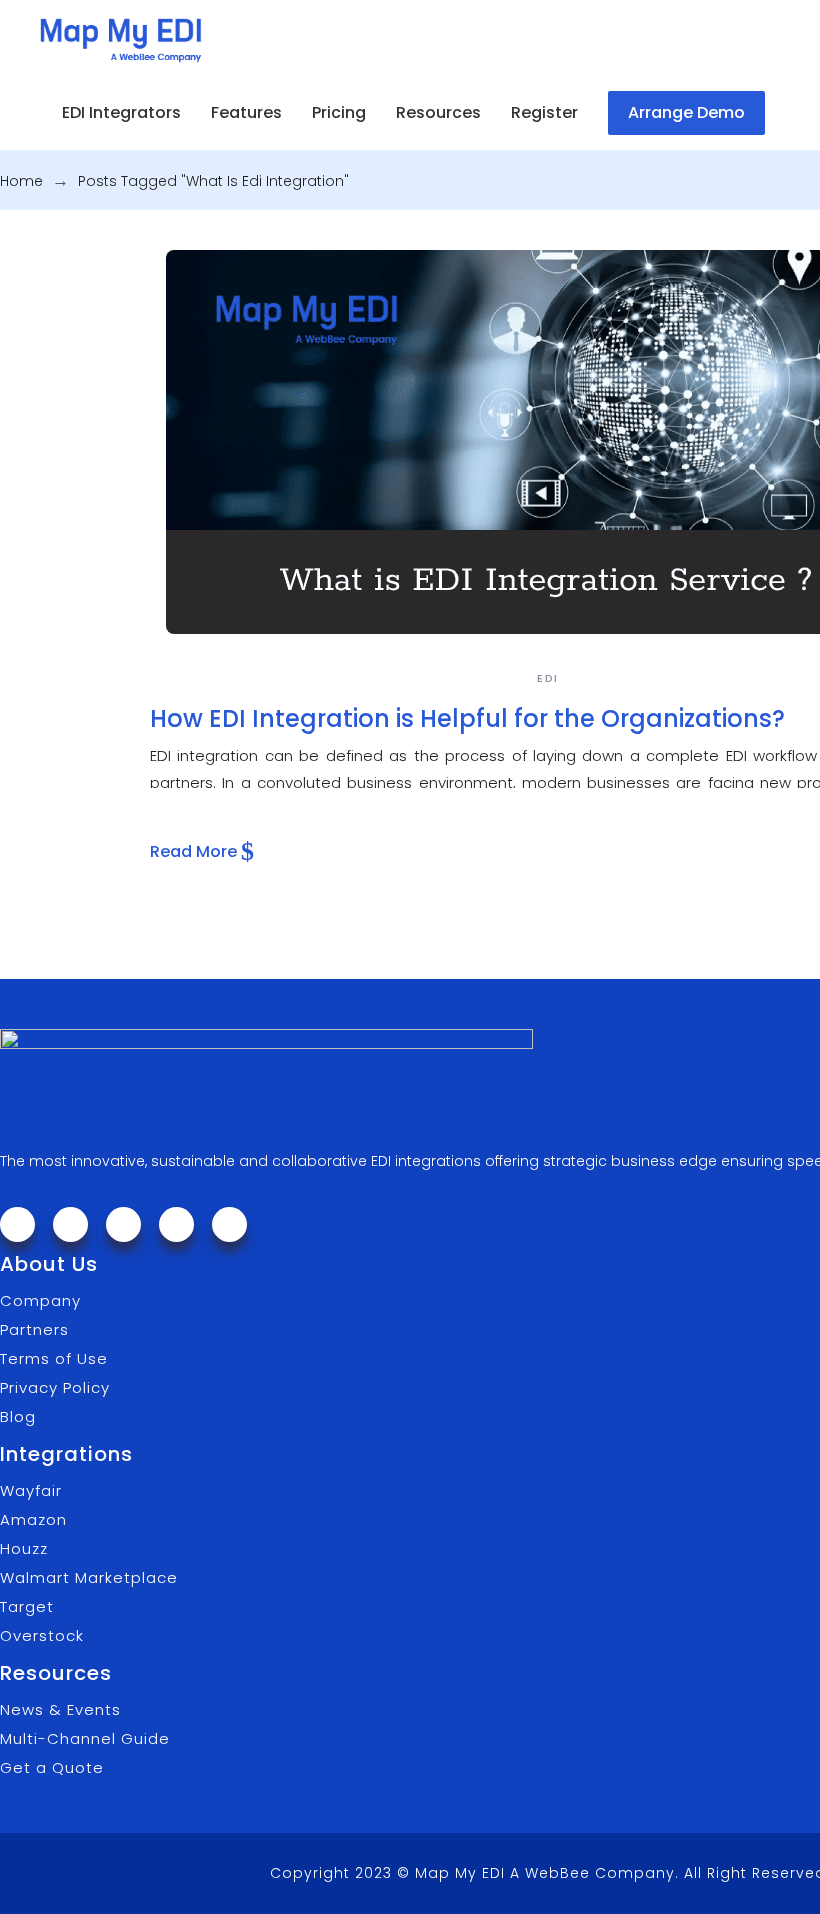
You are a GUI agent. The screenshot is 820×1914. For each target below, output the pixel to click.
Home (21, 181)
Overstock (42, 1635)
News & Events (60, 1709)
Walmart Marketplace (89, 1577)
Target (27, 1606)
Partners (34, 1329)
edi (547, 678)
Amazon (33, 1519)
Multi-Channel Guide (85, 1738)
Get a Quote (52, 1767)
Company (40, 1300)
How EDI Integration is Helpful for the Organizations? (467, 718)
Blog (18, 1416)
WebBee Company (600, 1873)
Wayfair (31, 1490)
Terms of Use (54, 1358)
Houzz (24, 1548)
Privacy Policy (55, 1387)
